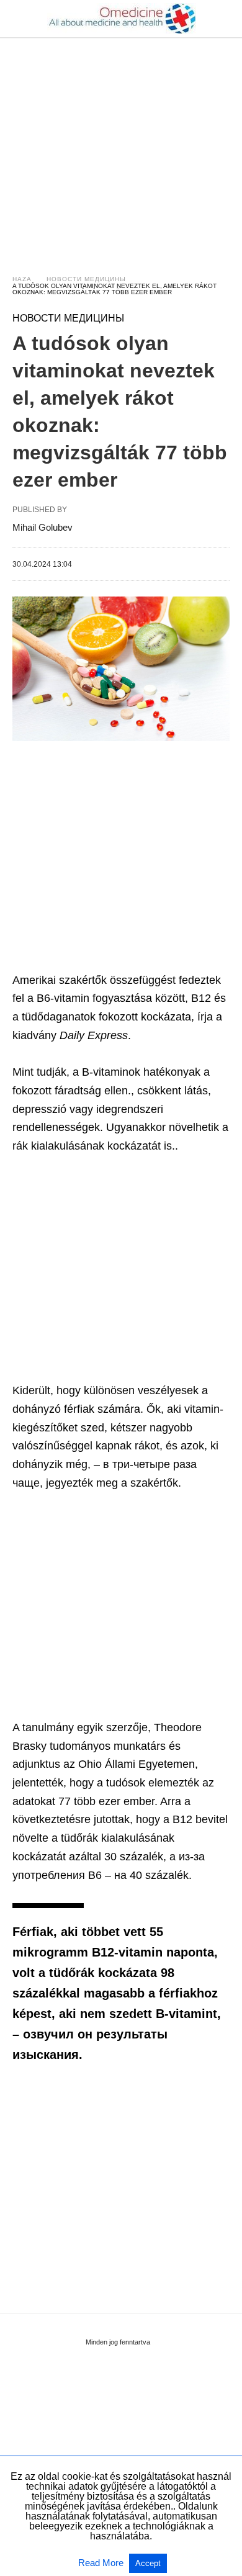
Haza (22, 279)
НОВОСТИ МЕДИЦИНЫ (86, 279)
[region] (121, 144)
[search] (224, 19)
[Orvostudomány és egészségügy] (122, 19)
